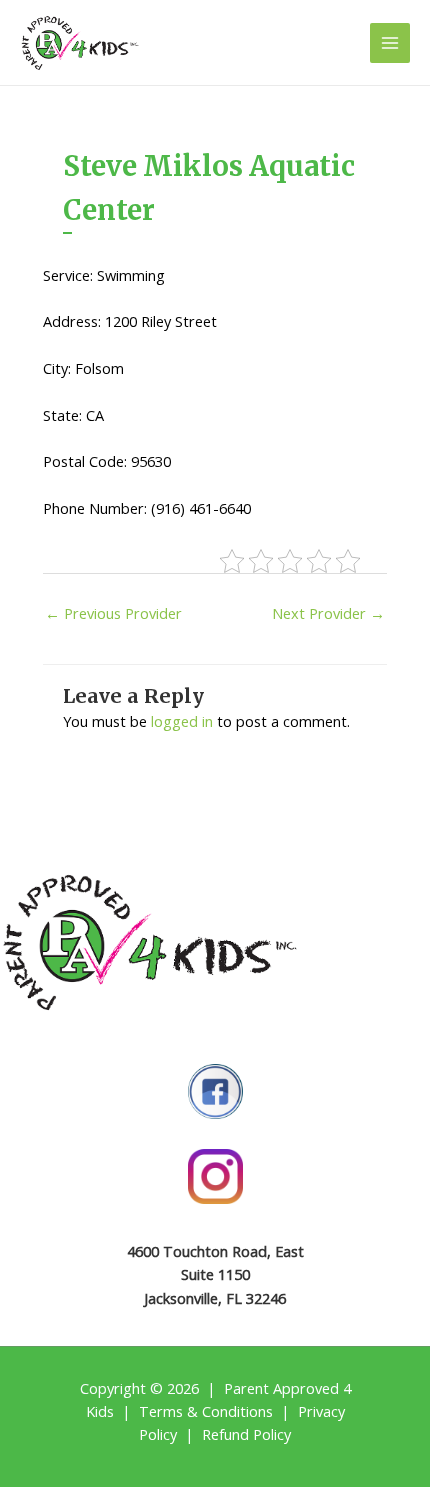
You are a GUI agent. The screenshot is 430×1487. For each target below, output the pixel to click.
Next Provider (328, 613)
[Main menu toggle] (390, 43)
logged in (182, 721)
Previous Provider (113, 613)
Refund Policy (246, 1434)
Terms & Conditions (206, 1411)
